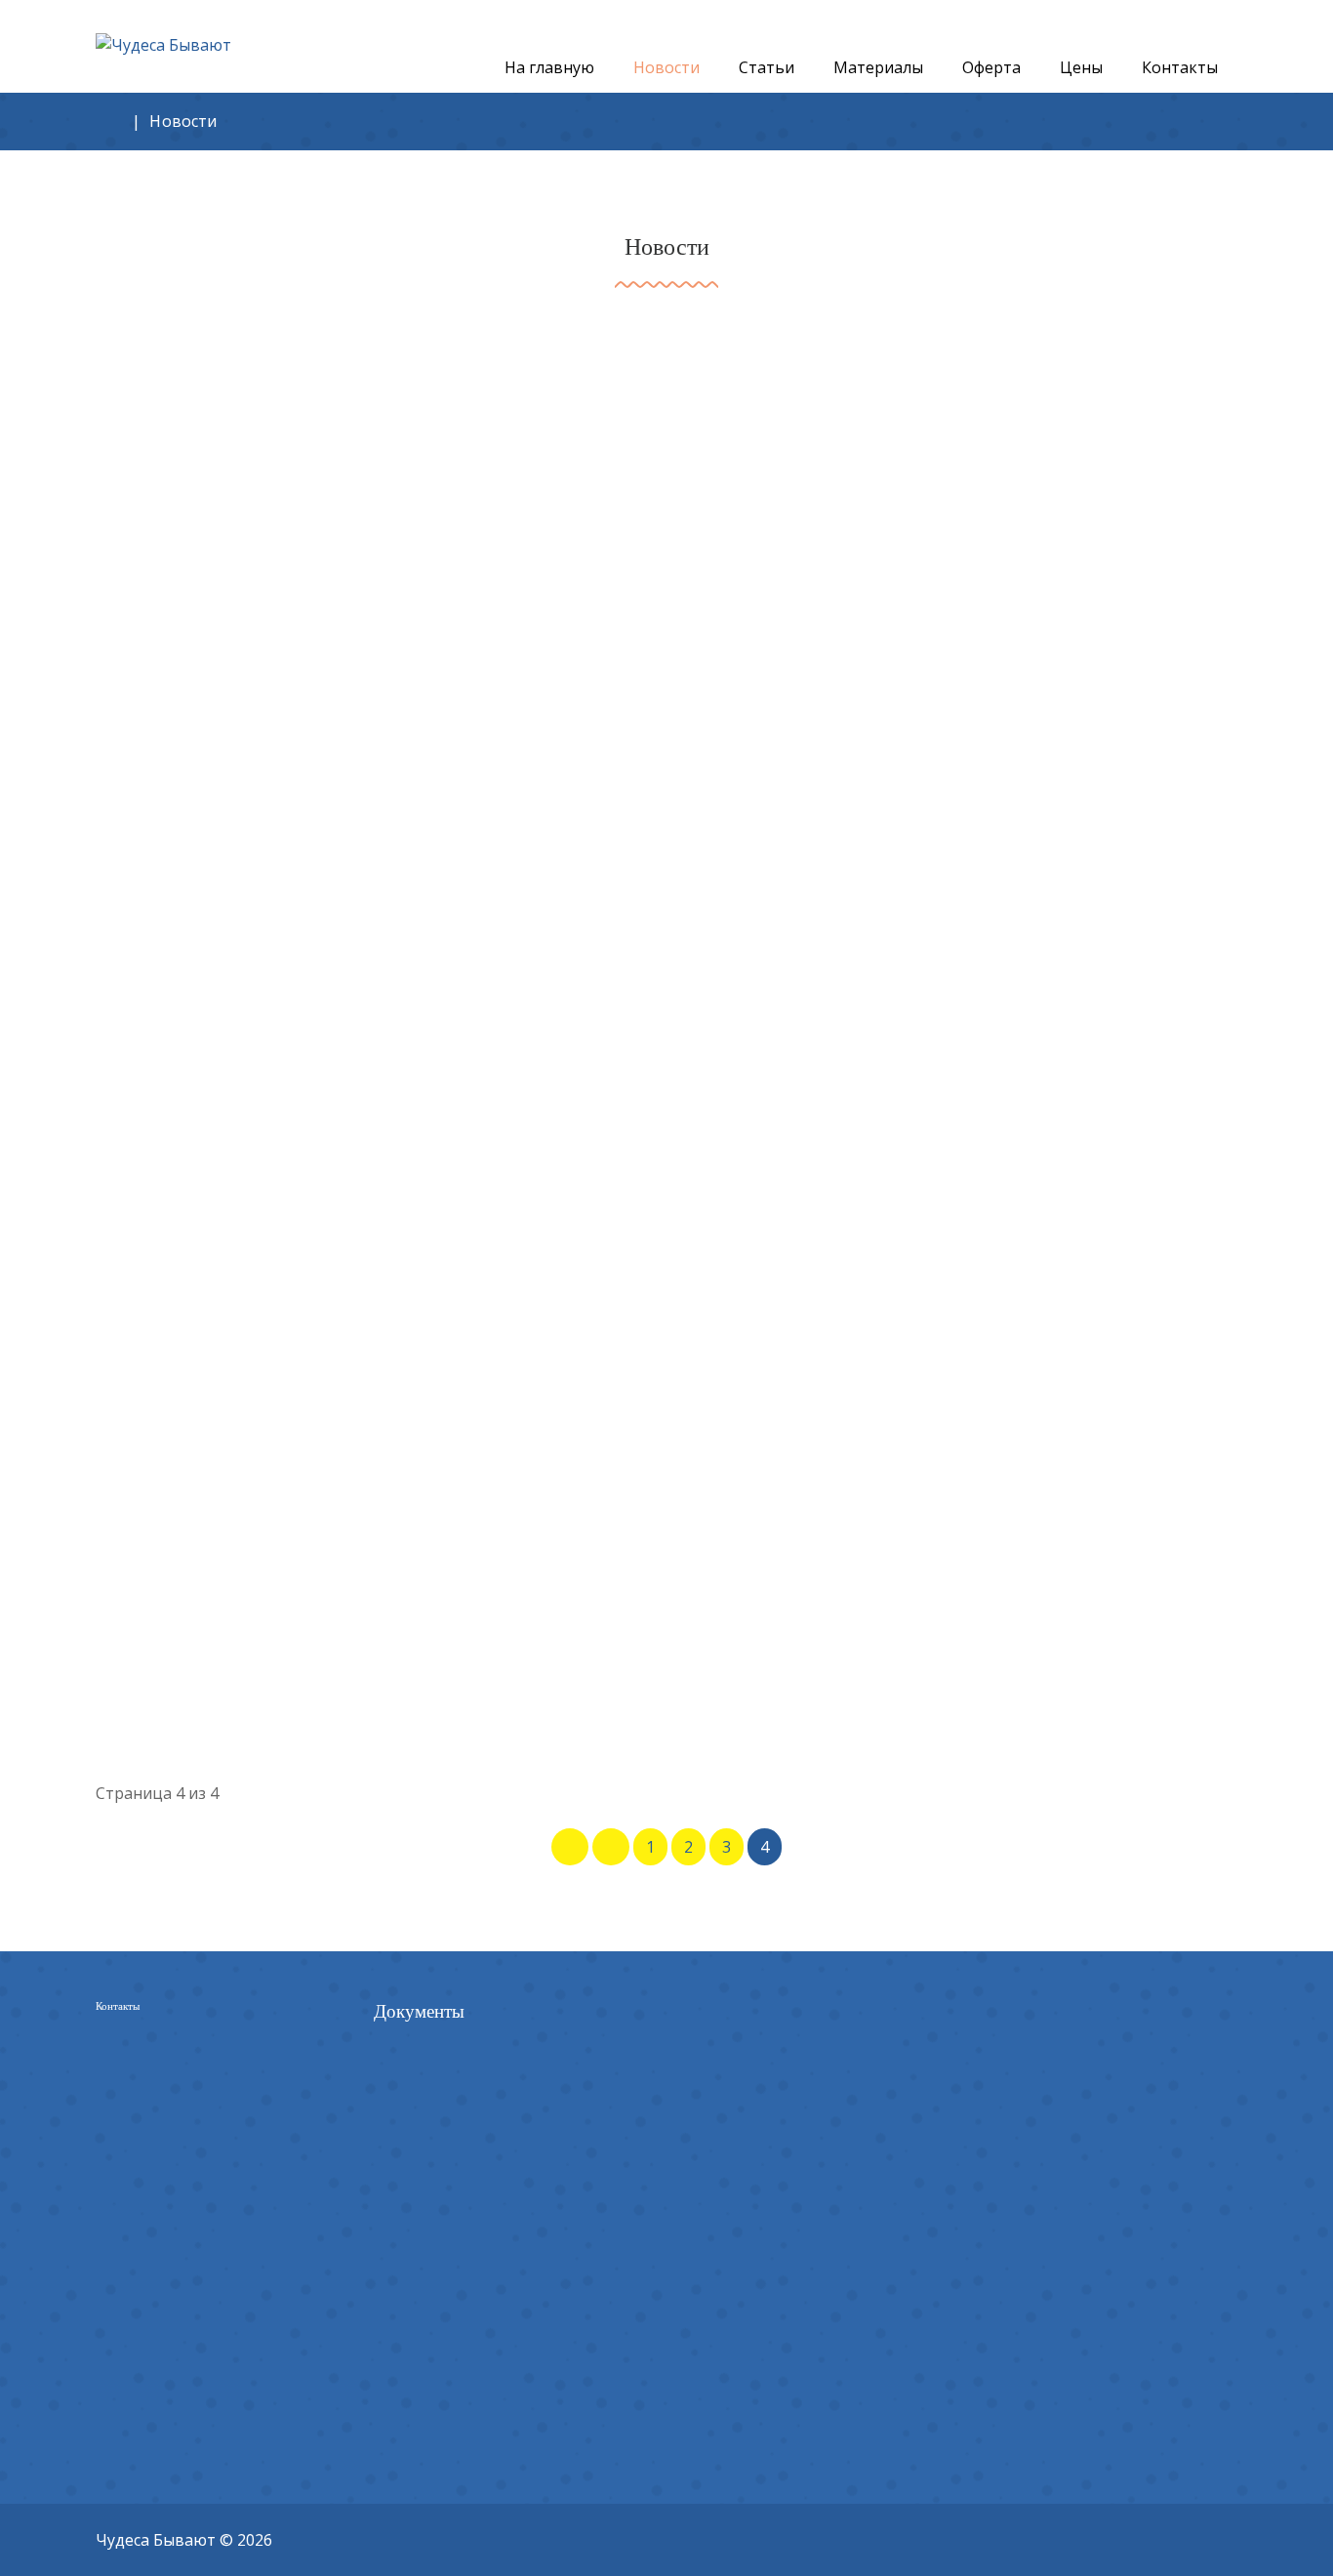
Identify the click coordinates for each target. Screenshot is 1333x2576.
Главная (109, 115)
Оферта (403, 2024)
